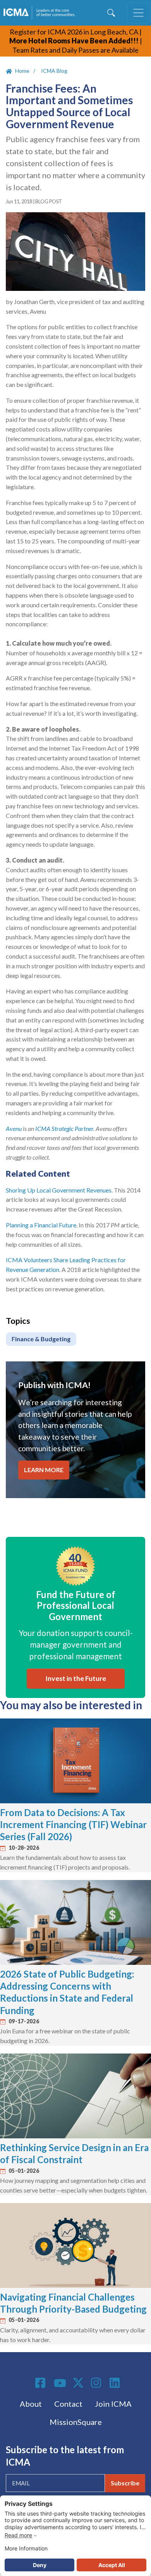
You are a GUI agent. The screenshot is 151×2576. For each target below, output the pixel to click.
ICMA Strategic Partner (64, 1128)
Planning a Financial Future (41, 1225)
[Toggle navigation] (139, 13)
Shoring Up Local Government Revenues (59, 1190)
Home (22, 71)
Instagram (97, 2383)
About (31, 2404)
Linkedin (116, 2383)
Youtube (60, 2384)
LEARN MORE (44, 1470)
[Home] (41, 13)
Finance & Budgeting (41, 1339)
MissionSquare (76, 2422)
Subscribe (125, 2483)
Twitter (79, 2383)
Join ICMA (113, 2404)
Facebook (41, 2383)
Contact (68, 2404)
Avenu (14, 1128)
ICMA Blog (54, 71)
